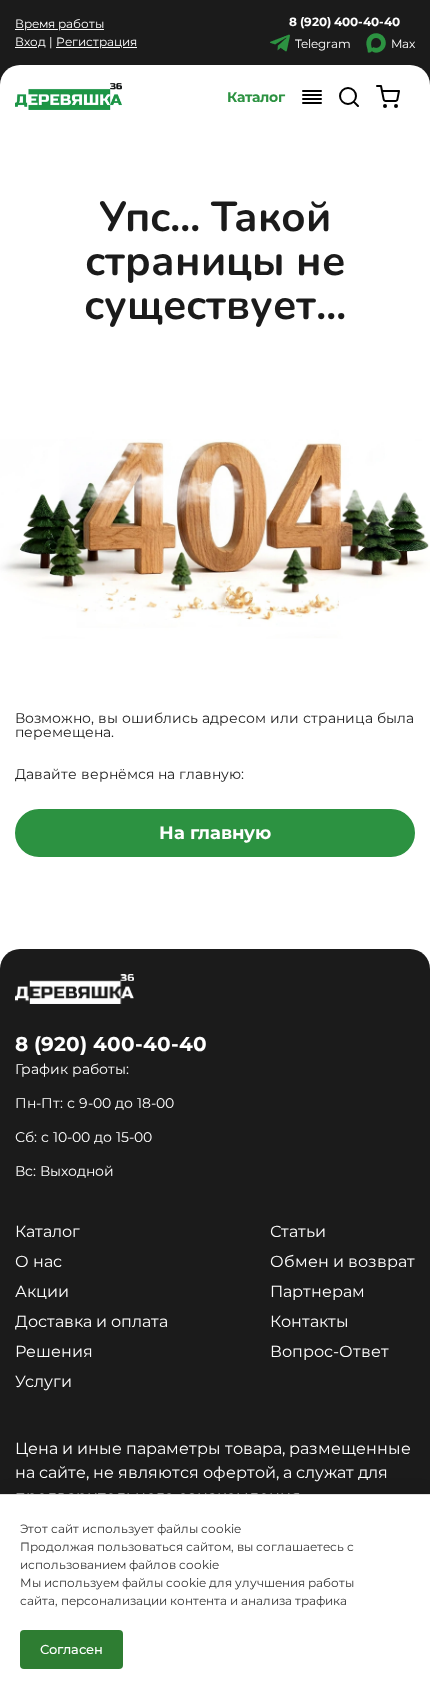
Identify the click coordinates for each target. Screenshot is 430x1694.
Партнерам (317, 1291)
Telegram (323, 43)
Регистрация (96, 41)
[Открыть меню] (312, 96)
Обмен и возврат (342, 1261)
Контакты (309, 1321)
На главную (215, 833)
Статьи (298, 1231)
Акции (42, 1291)
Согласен (71, 1649)
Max (403, 43)
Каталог (256, 97)
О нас (38, 1261)
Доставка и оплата (91, 1321)
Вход (30, 41)
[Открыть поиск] (349, 96)
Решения (54, 1351)
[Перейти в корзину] (388, 96)
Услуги (43, 1381)
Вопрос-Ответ (329, 1351)
